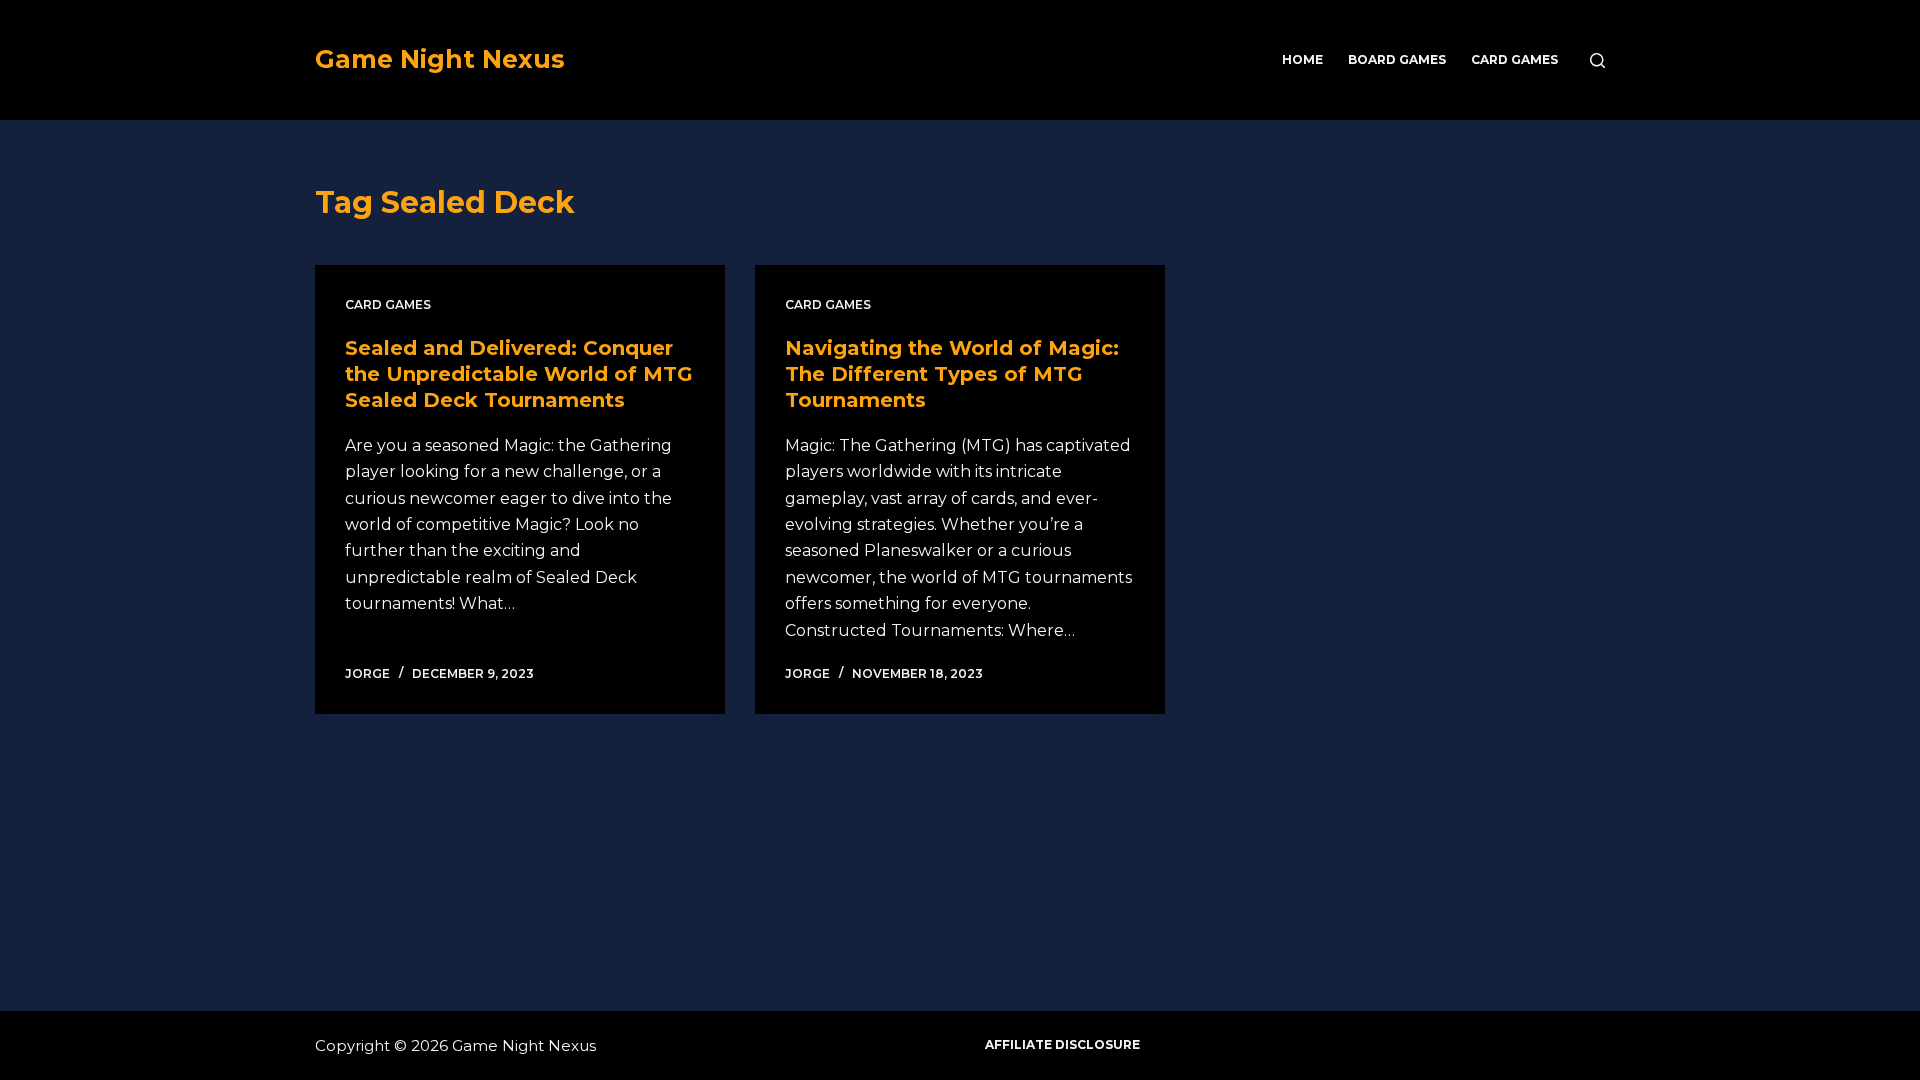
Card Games (1514, 59)
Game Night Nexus (440, 59)
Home (1302, 59)
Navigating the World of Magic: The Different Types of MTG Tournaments (952, 374)
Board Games (1397, 59)
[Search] (1597, 60)
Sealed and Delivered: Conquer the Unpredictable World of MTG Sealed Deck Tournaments (519, 374)
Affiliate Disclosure (1062, 1044)
